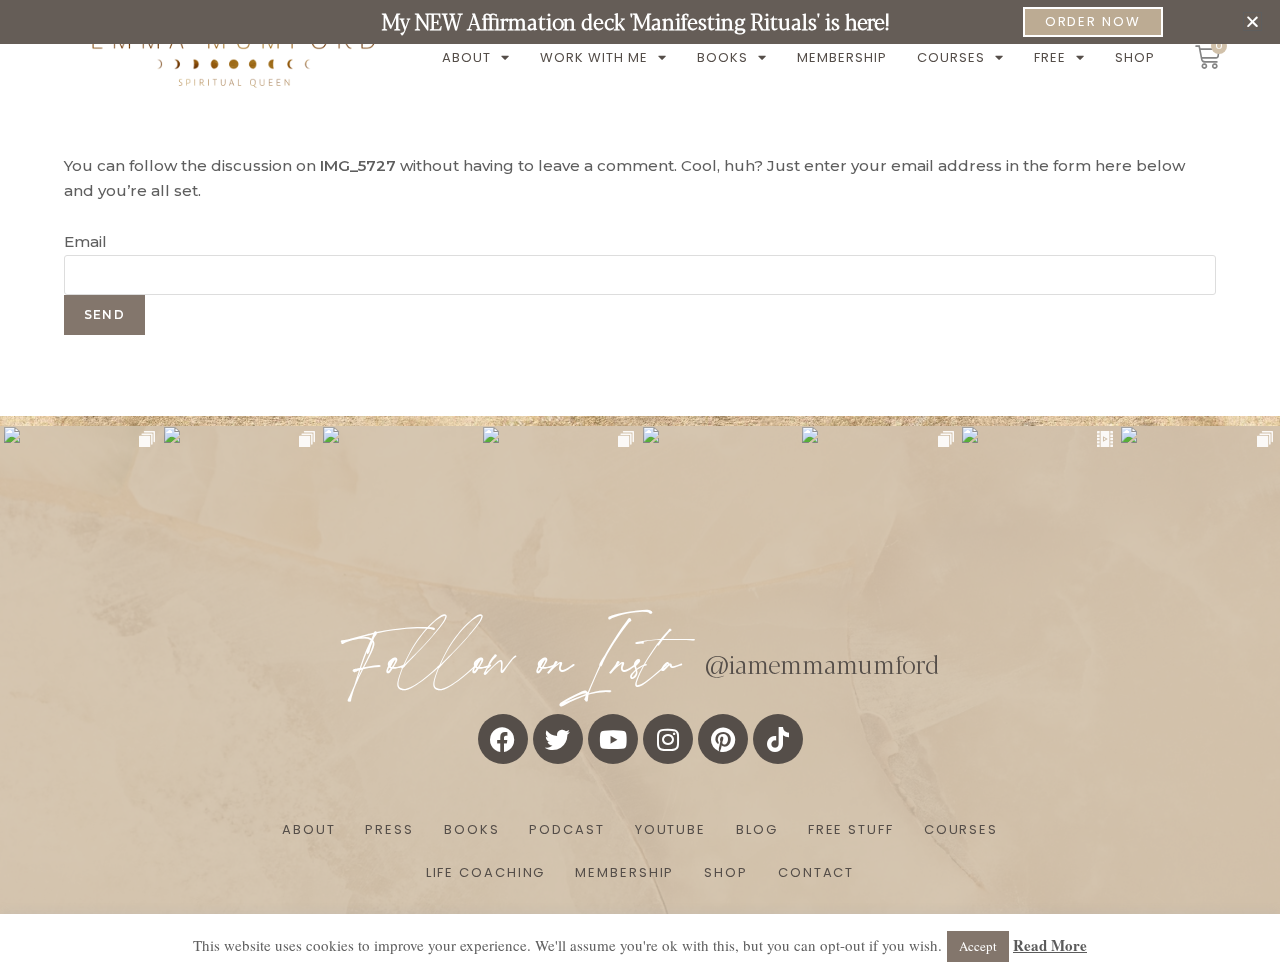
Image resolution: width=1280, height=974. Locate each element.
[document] (640, 487)
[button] (1252, 21)
